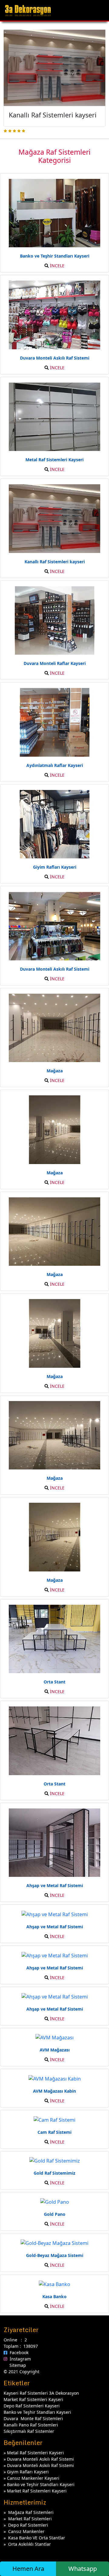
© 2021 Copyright (21, 2372)
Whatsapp (83, 2569)
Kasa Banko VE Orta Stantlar (37, 2538)
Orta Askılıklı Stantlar (30, 2544)
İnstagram (19, 2359)
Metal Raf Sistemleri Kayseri (35, 2453)
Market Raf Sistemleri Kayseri (37, 2491)
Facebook (18, 2352)
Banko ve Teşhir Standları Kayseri (41, 2484)
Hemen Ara (28, 2569)
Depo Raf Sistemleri (28, 2525)
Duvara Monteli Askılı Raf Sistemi (40, 2459)
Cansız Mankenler (26, 2531)
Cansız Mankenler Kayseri (33, 2478)
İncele (57, 266)
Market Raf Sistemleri (30, 2519)
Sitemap (17, 2365)
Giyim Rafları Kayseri (28, 2472)
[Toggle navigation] (99, 10)
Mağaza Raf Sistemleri (31, 2512)
